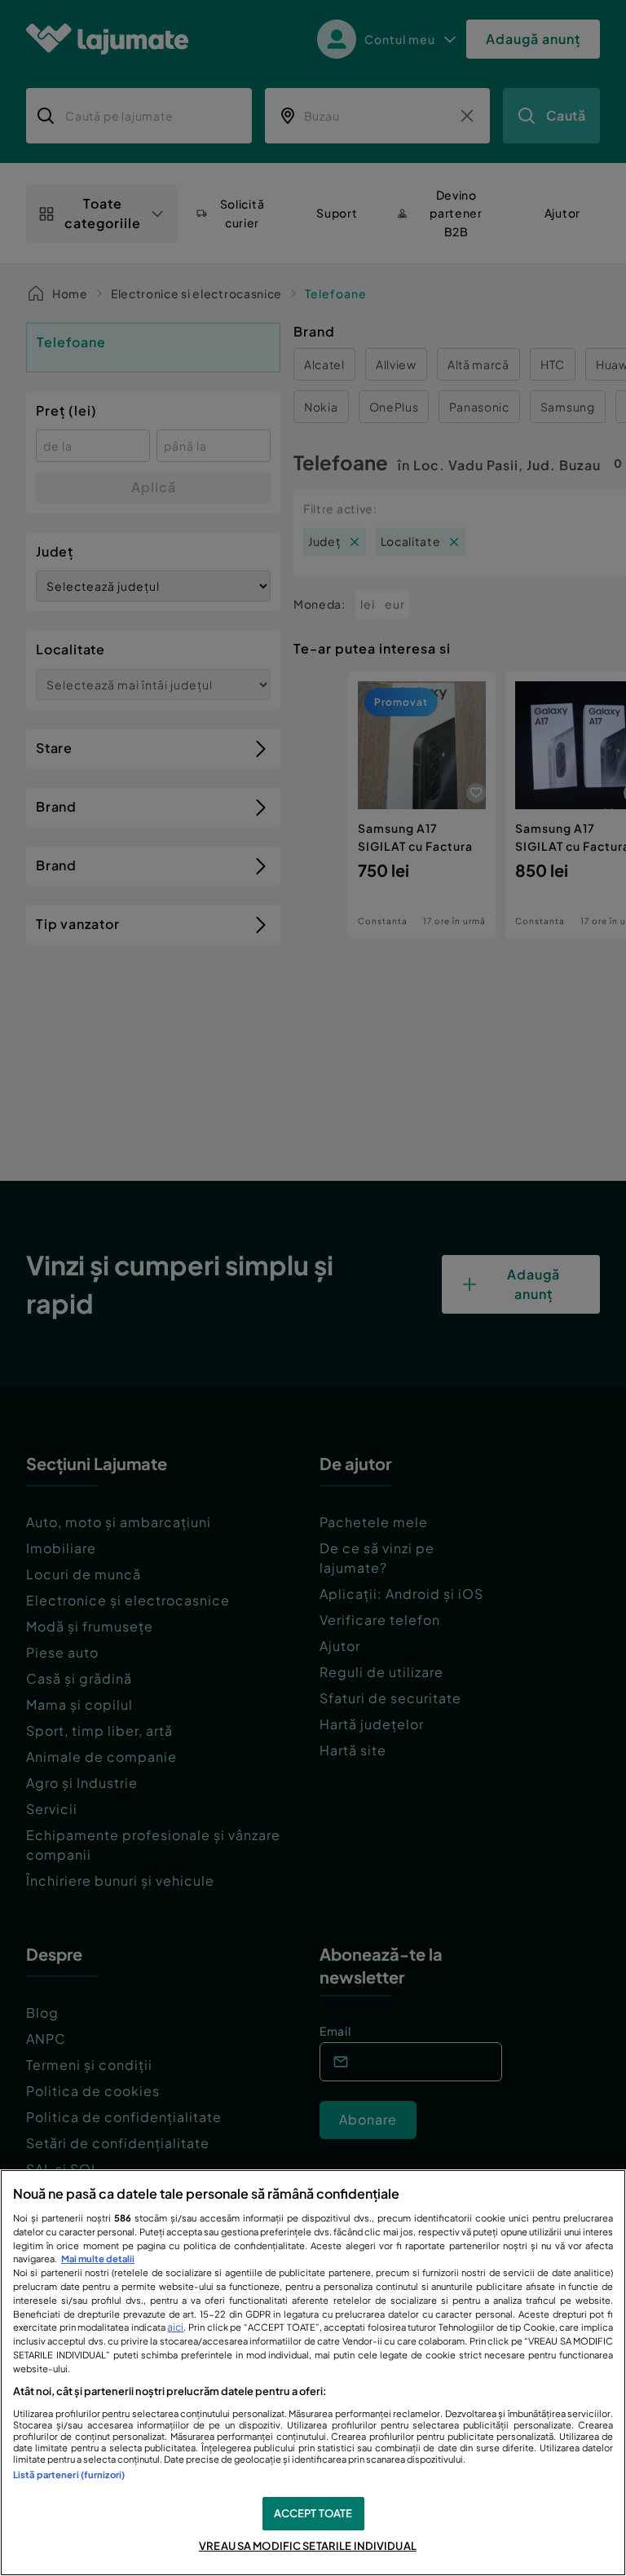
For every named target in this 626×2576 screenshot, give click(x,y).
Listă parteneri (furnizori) (69, 2474)
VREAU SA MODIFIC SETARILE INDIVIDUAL (308, 2546)
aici (175, 2327)
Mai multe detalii (98, 2258)
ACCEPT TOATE (313, 2513)
